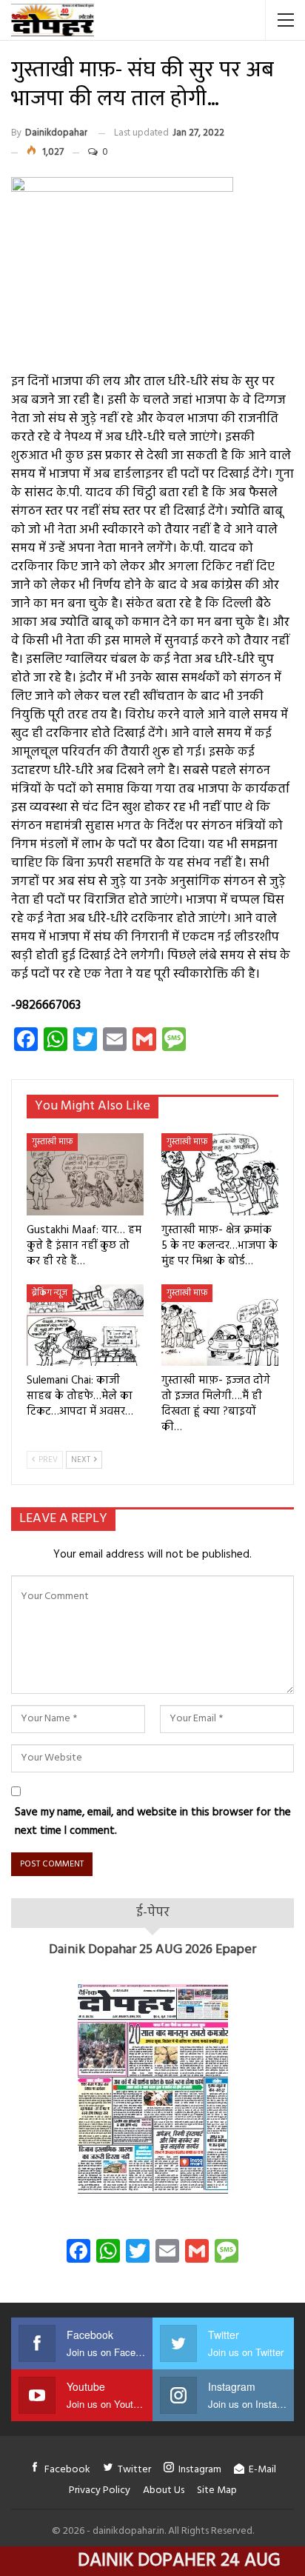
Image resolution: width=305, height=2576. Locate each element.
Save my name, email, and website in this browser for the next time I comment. (153, 1822)
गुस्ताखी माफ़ (52, 1142)
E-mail (262, 2470)
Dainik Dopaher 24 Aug (145, 2561)
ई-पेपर (153, 1913)
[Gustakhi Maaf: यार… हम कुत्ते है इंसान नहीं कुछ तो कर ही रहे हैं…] (85, 1174)
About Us (164, 2490)
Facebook (67, 2470)
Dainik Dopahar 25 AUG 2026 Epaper (152, 1950)
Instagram (200, 2470)
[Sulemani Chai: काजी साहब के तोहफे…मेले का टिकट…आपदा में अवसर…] (85, 1325)
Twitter (134, 2470)
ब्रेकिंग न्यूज (50, 1293)
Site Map (217, 2490)
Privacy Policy (100, 2490)
